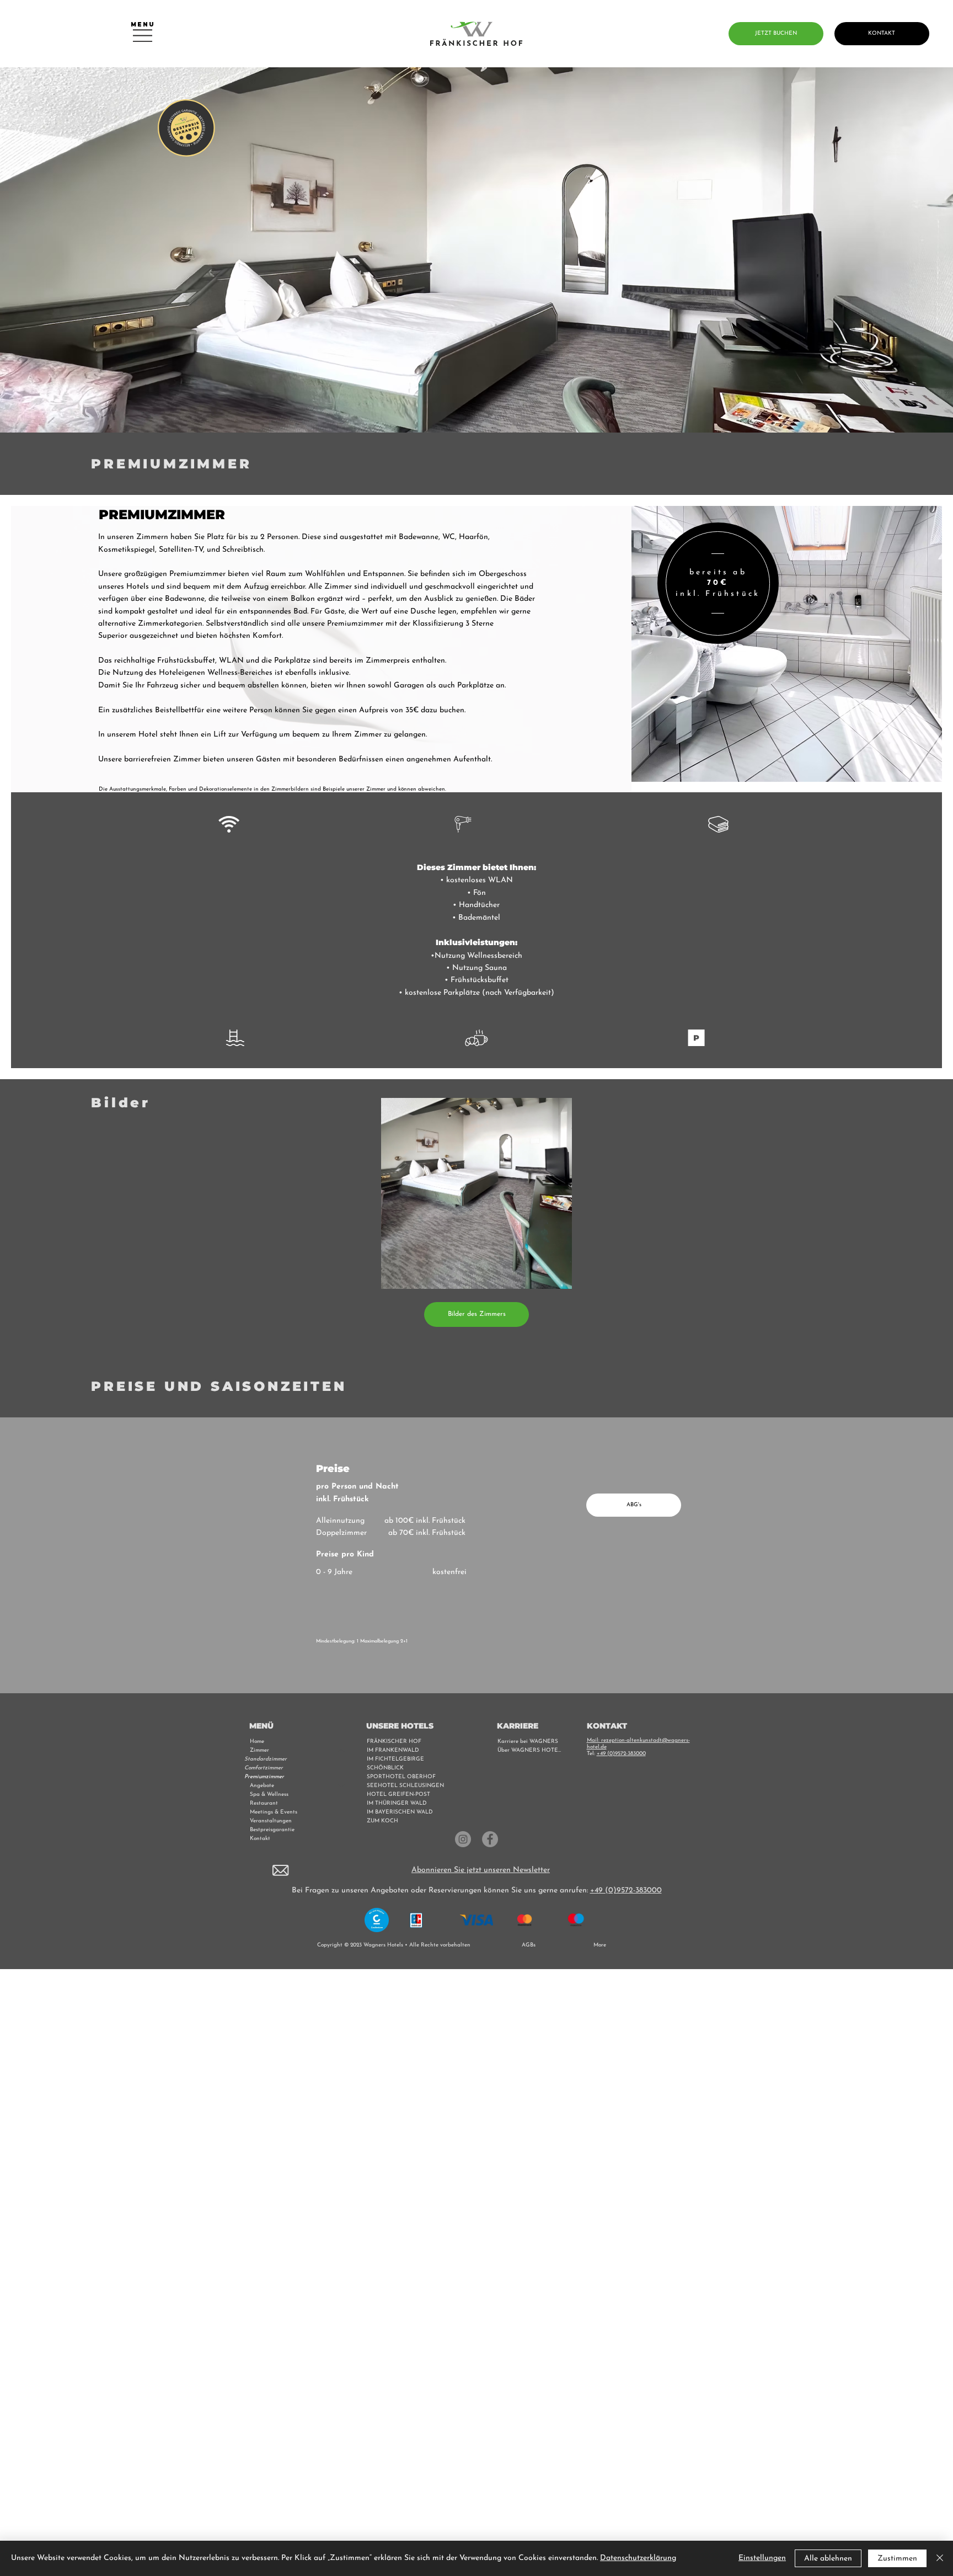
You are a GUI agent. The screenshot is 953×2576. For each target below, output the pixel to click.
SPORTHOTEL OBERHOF (401, 1777)
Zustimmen (897, 2559)
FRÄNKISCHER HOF (394, 1742)
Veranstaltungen (271, 1821)
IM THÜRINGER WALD (397, 1803)
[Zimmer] (342, 1751)
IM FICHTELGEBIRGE (395, 1759)
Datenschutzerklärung (638, 2558)
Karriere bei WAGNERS (528, 1742)
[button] (280, 1870)
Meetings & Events (274, 1812)
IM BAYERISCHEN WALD (400, 1812)
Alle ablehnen (828, 2559)
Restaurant (264, 1803)
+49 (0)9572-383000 (621, 1754)
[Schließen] (940, 2558)
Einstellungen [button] (762, 2558)
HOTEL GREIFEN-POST (398, 1794)
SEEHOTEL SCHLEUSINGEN (405, 1786)
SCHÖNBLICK (385, 1768)
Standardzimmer (266, 1759)
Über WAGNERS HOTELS (531, 1750)
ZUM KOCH (382, 1821)
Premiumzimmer (264, 1777)
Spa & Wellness (269, 1794)
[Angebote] (342, 1786)
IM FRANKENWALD (393, 1750)
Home (257, 1742)
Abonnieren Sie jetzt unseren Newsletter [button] (481, 1870)
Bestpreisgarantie (272, 1830)
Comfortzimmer (264, 1768)
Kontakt (260, 1839)
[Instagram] (463, 1839)
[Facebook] (490, 1839)
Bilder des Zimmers (477, 1314)
